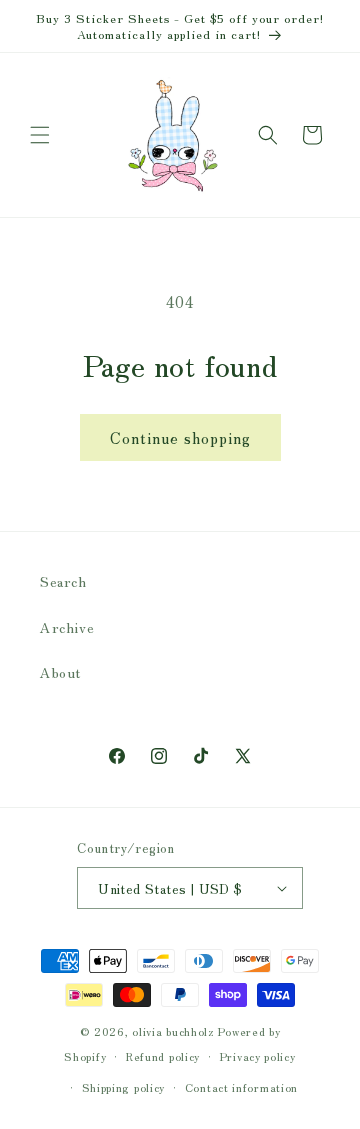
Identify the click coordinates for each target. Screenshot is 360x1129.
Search (63, 581)
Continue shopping (180, 437)
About (60, 672)
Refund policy (163, 1056)
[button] (40, 135)
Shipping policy (124, 1087)
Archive (67, 627)
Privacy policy (258, 1056)
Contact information (241, 1087)
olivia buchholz (173, 1031)
